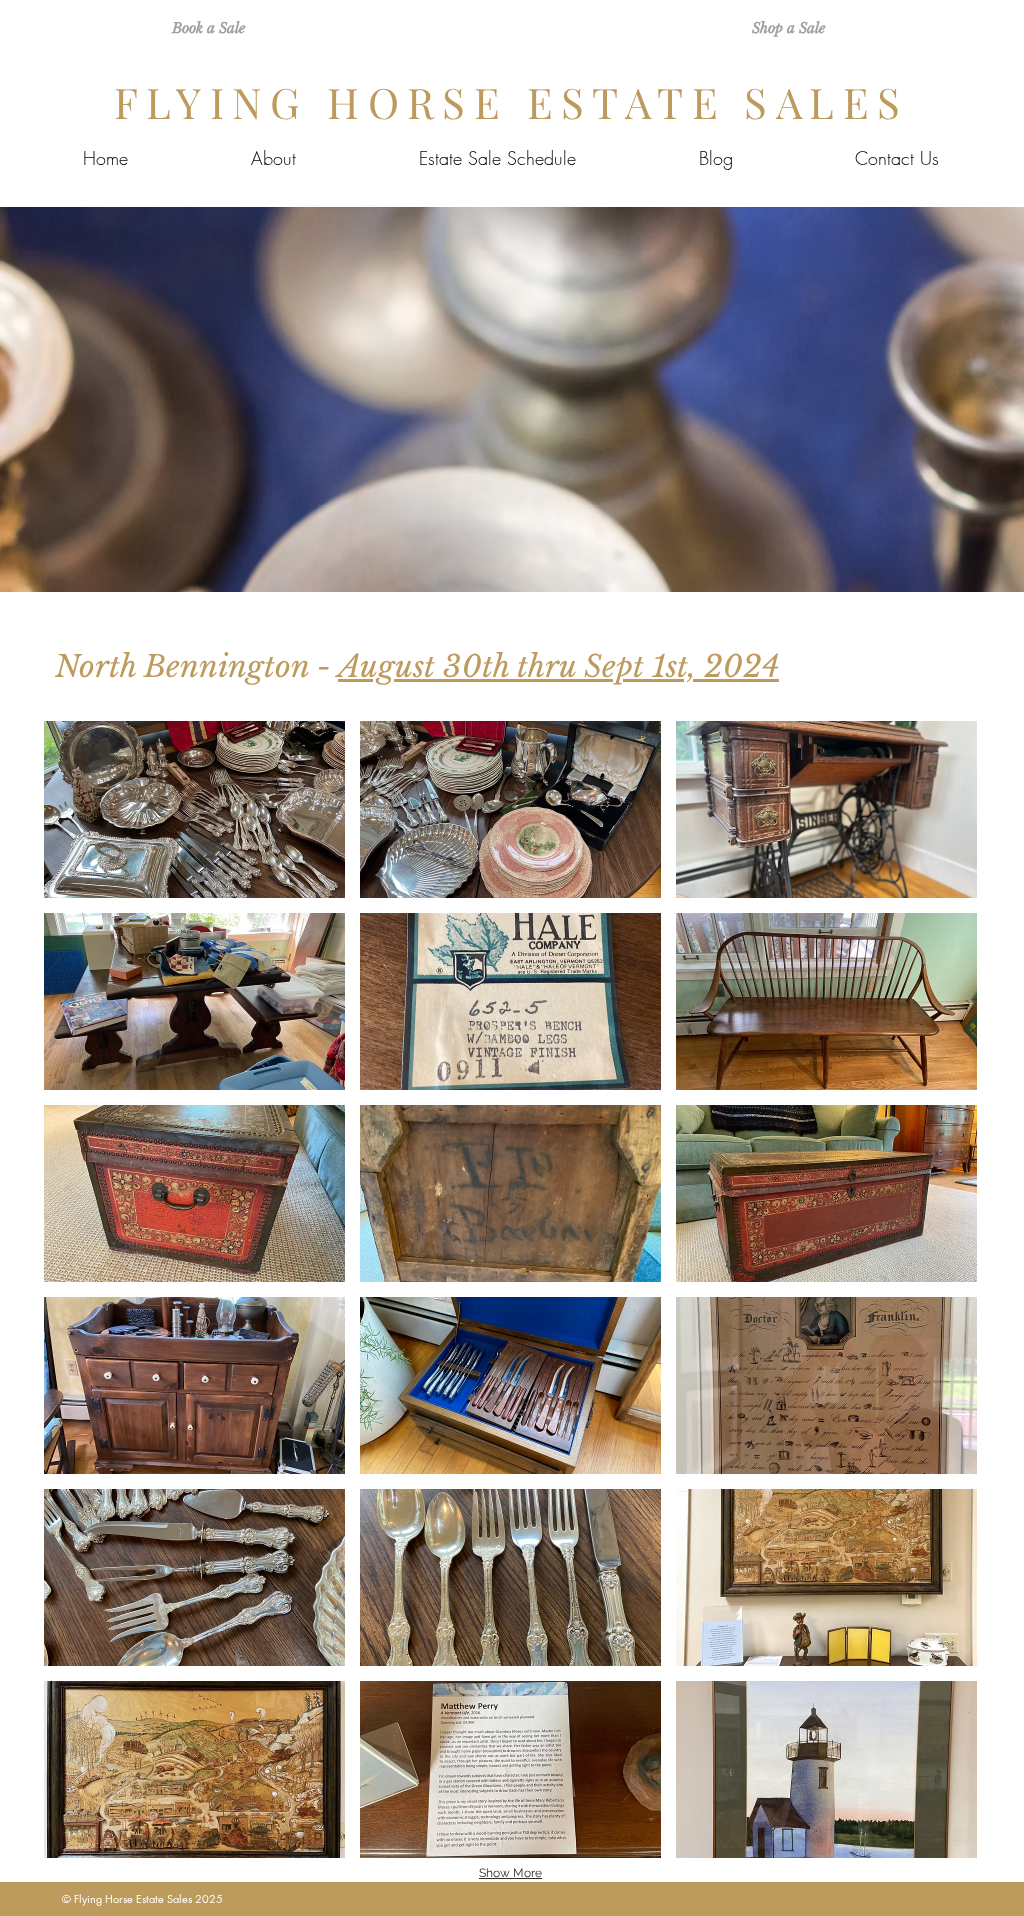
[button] (194, 809)
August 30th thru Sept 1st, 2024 (558, 666)
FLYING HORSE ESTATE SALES (511, 102)
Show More (510, 1873)
